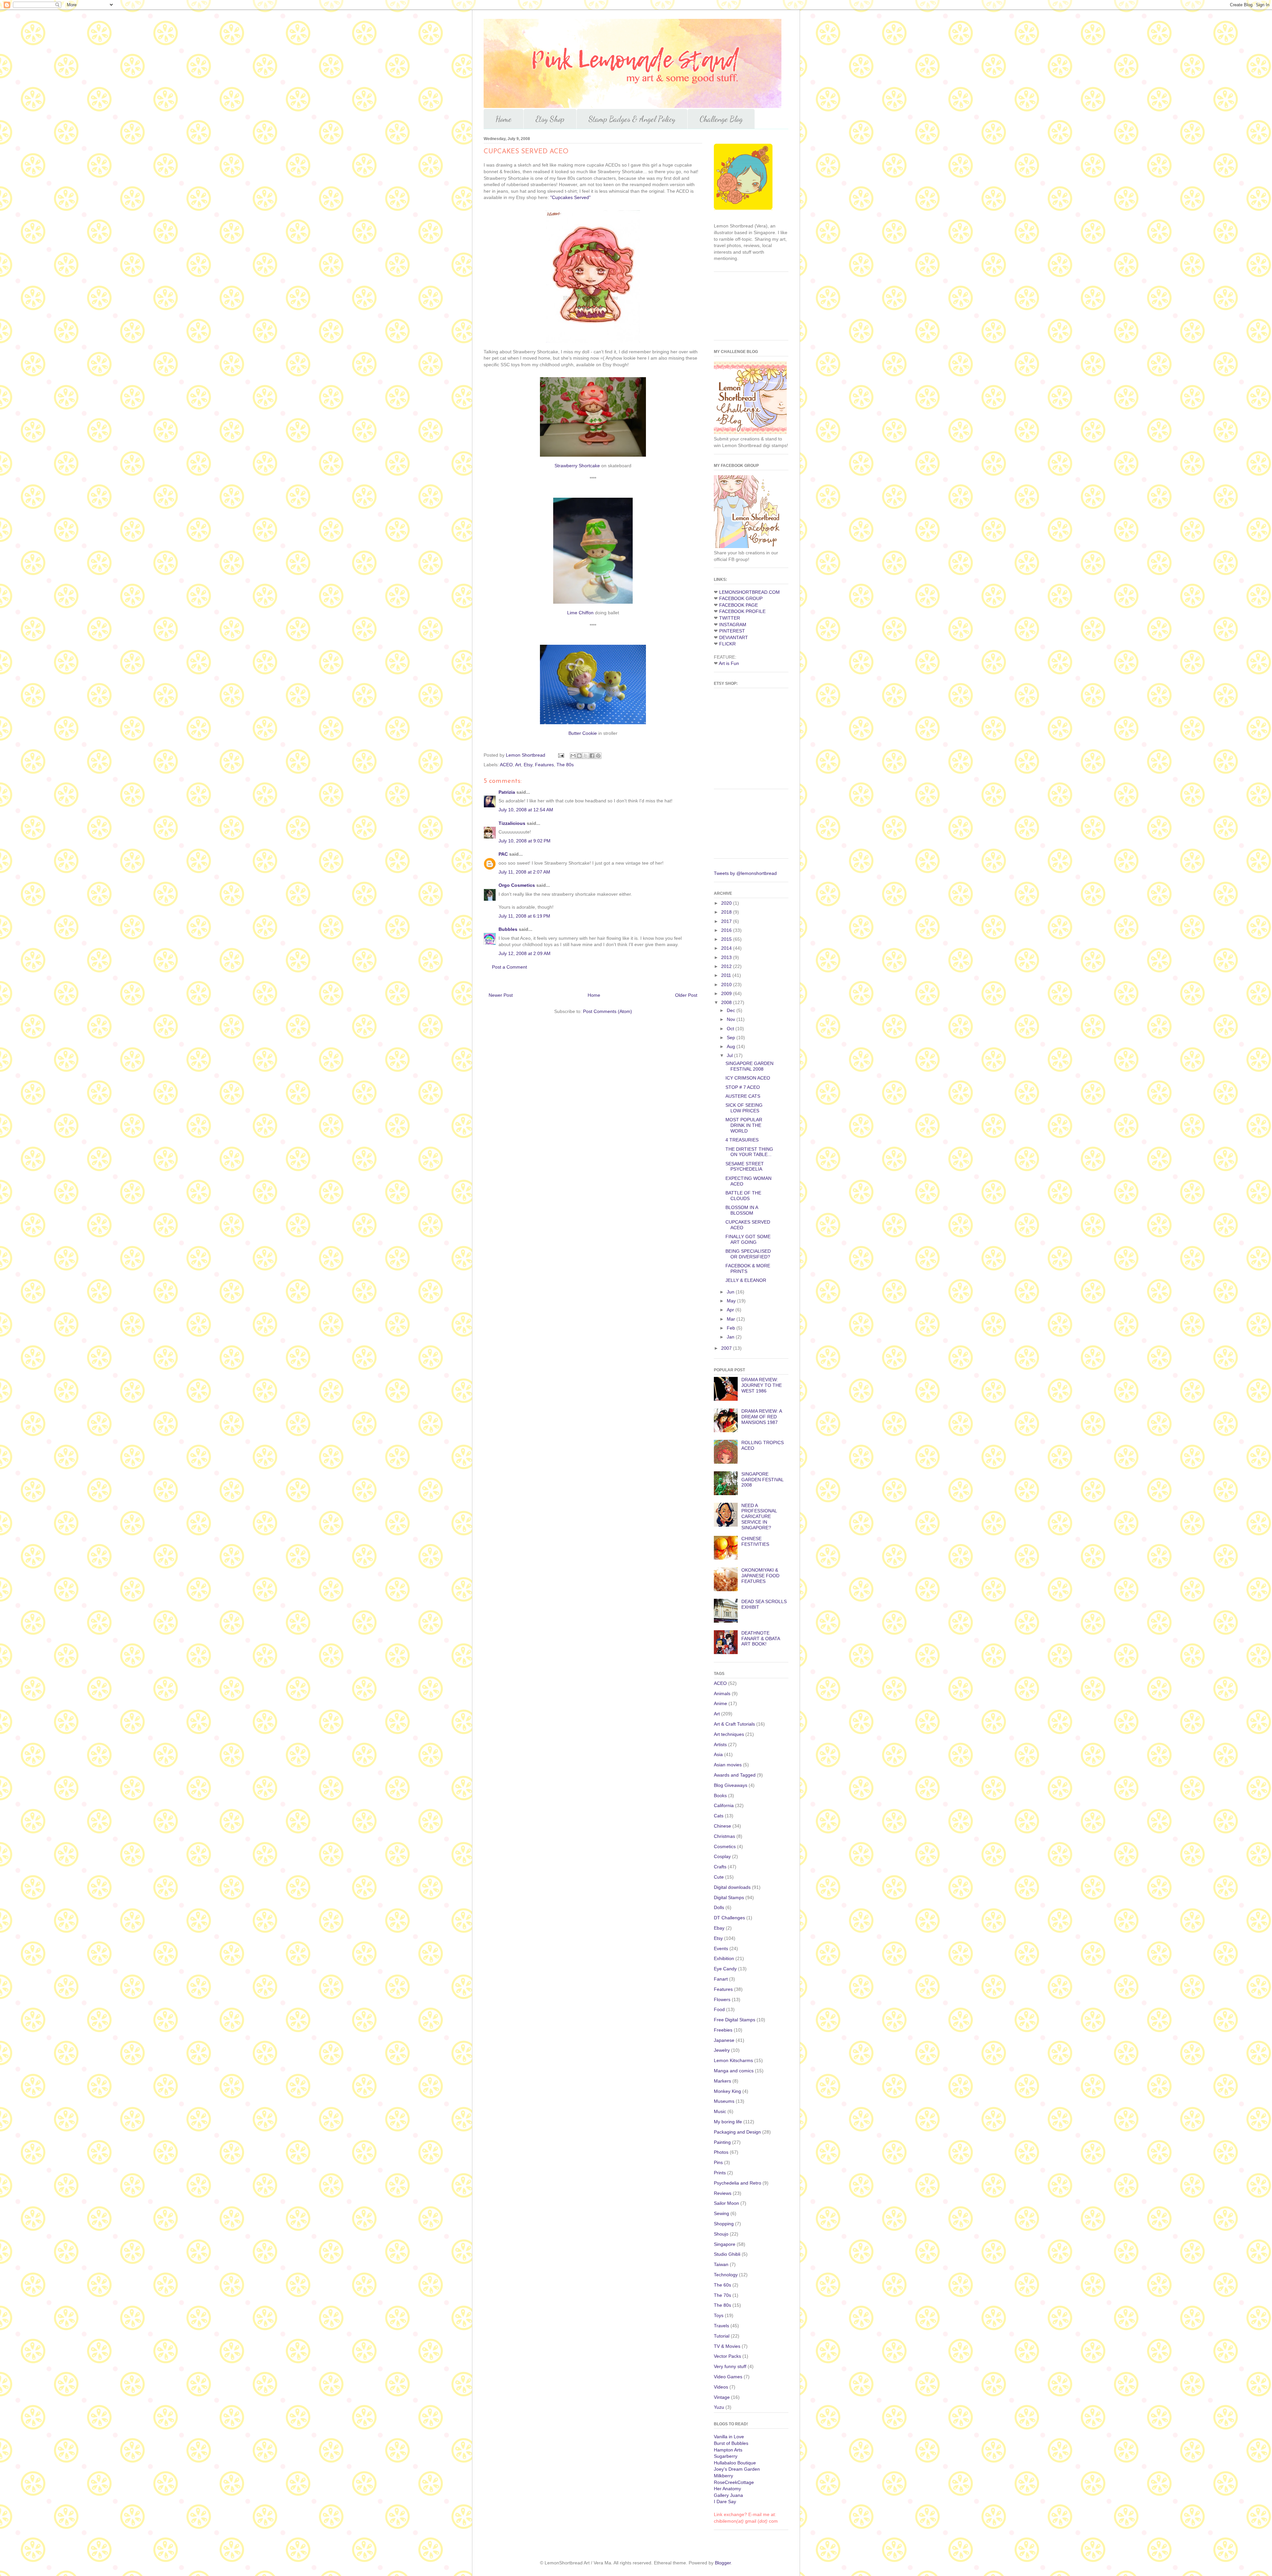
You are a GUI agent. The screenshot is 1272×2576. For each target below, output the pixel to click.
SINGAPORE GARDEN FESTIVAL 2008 (749, 1066)
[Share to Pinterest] (598, 756)
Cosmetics (725, 1846)
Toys (719, 2315)
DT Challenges (729, 1918)
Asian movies (728, 1765)
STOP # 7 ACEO (743, 1087)
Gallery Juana (728, 2495)
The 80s (565, 765)
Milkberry (723, 2476)
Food (719, 2009)
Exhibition (724, 1958)
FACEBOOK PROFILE (742, 611)
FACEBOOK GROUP (741, 598)
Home (503, 119)
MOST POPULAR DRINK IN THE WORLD (744, 1125)
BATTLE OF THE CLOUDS (743, 1196)
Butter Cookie (583, 733)
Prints (720, 2173)
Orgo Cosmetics (517, 885)
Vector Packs (727, 2356)
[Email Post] (561, 755)
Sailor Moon (726, 2203)
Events (721, 1948)
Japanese (724, 2040)
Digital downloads (732, 1887)
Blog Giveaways (731, 1785)
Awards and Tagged (735, 1775)
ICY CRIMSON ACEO (748, 1078)
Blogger (723, 2563)
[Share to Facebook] (592, 756)
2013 (727, 957)
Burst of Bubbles (731, 2443)
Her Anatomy (727, 2489)
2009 (727, 993)
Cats (719, 1816)
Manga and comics (734, 2071)
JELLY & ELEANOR (746, 1280)
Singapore (725, 2244)
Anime (720, 1703)
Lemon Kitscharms (733, 2060)
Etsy (528, 765)
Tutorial (722, 2336)
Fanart (721, 1979)
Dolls (719, 1907)
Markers (722, 2081)
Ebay (719, 1928)
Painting (722, 2142)
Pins (718, 2162)
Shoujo (721, 2234)
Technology (726, 2275)
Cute (719, 1877)
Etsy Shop (550, 119)
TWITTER (730, 618)
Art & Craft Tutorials (734, 1724)
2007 (727, 1348)
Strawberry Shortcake (577, 466)
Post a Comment (509, 967)
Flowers (722, 1999)
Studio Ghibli (727, 2254)
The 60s (722, 2285)
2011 (727, 975)
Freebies (723, 2030)
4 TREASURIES (742, 1140)
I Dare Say (725, 2501)
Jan (731, 1337)
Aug (732, 1046)
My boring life (728, 2122)
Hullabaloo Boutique (735, 2463)
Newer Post (501, 995)
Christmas (724, 1836)
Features (544, 765)
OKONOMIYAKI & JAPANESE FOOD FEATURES (760, 1576)
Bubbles (508, 929)
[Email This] (573, 756)
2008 (727, 1002)
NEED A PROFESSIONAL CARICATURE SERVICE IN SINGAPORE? (759, 1516)
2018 (727, 912)
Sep (732, 1037)
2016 (727, 930)
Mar (732, 1319)
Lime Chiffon (580, 613)
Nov (732, 1019)
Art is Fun (729, 663)
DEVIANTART (734, 637)
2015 (727, 939)
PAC (503, 854)
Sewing (721, 2213)
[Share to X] (586, 756)
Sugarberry (726, 2456)
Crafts (720, 1867)
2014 (727, 948)
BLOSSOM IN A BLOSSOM (742, 1210)
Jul (730, 1055)
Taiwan (721, 2264)
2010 (727, 985)
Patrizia (507, 792)
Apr (731, 1310)
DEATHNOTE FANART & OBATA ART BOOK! (761, 1639)
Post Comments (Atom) (608, 1011)
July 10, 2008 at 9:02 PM (525, 841)
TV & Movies (727, 2346)
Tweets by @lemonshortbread (745, 873)
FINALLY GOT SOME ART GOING (748, 1239)
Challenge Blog (721, 119)
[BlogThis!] (579, 756)
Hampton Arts (728, 2450)
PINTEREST (732, 631)
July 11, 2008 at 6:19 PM (524, 916)
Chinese (722, 1826)
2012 (727, 966)
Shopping (724, 2224)
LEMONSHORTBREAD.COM (749, 592)
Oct (731, 1029)
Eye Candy (725, 1969)
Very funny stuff (730, 2366)
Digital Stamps (729, 1897)
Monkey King (727, 2091)
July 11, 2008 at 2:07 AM (524, 872)
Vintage (722, 2397)
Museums (724, 2101)
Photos (721, 2152)
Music (720, 2111)
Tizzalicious (512, 823)
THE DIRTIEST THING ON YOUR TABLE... (749, 1152)
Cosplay (722, 1856)
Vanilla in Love (729, 2437)
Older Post (686, 995)
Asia (718, 1754)
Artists (720, 1744)
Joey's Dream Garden (737, 2469)
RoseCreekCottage (734, 2482)
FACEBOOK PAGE (739, 605)
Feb (732, 1328)
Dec (732, 1010)
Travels (721, 2326)
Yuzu (719, 2407)
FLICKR (727, 644)
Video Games (728, 2377)
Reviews (723, 2193)
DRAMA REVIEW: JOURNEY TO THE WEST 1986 (762, 1385)
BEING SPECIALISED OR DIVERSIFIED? (748, 1254)
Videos (721, 2387)
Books (720, 1795)
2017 (727, 921)
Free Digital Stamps (735, 2020)
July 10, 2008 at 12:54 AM (526, 810)
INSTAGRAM (733, 625)
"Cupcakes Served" (570, 197)
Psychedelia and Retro (738, 2183)
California (724, 1805)
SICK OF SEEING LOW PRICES (744, 1108)
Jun (731, 1292)
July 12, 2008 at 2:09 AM (525, 953)
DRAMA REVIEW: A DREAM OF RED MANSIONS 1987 (762, 1417)
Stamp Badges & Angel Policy (632, 119)
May (732, 1301)
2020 (727, 903)
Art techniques (729, 1734)
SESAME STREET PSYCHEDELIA (745, 1166)
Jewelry (722, 2050)
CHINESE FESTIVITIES (755, 1541)
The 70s (722, 2295)
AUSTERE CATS (743, 1096)
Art (518, 765)
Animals (722, 1693)
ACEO (506, 765)
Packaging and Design (737, 2132)
